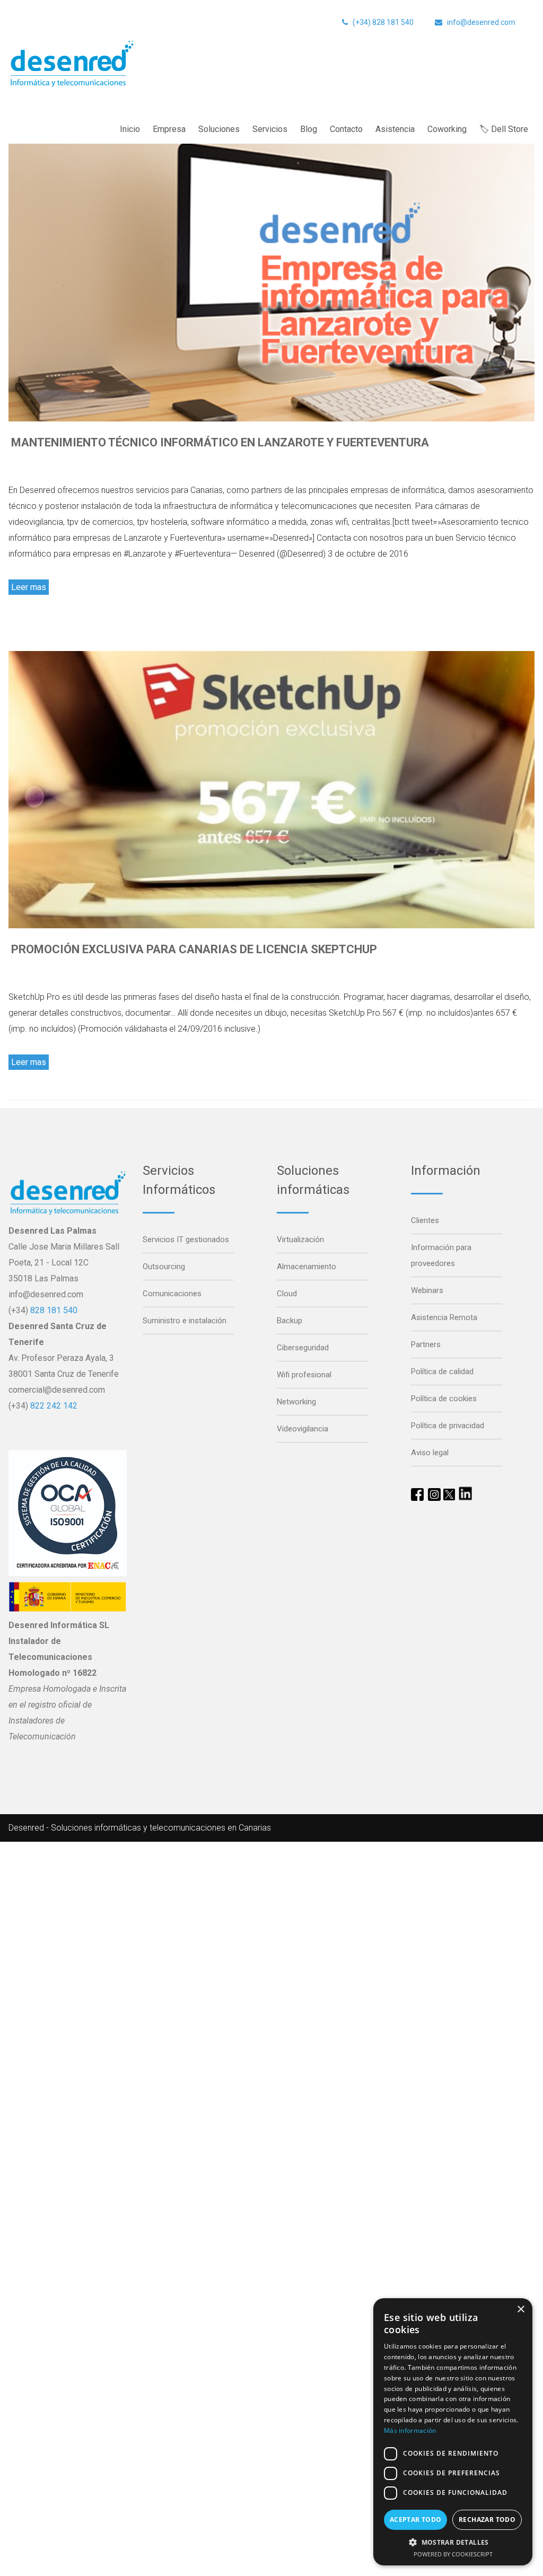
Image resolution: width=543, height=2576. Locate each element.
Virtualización (300, 1239)
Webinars (427, 1290)
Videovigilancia (303, 1429)
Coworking (447, 129)
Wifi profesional (304, 1375)
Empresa (169, 129)
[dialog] (453, 2432)
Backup (290, 1321)
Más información (410, 2430)
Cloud (287, 1294)
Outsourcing (164, 1267)
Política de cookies (444, 1399)
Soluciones (219, 129)
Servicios (270, 129)
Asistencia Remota (444, 1317)
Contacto (346, 129)
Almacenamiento (306, 1267)
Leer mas (29, 587)
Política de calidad (442, 1371)
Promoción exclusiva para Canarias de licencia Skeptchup (194, 949)
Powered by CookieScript (453, 2554)
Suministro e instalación (185, 1321)
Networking (296, 1402)
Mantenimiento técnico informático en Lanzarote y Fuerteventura (220, 442)
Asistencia (395, 129)
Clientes (425, 1220)
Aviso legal (430, 1453)
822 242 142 (54, 1406)
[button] (453, 2542)
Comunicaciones (172, 1294)
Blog (309, 129)
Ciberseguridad (303, 1348)
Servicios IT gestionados (186, 1239)
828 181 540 (54, 1310)
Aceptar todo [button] (416, 2520)
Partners (426, 1344)
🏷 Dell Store (504, 129)
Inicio (130, 129)
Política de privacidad (448, 1426)
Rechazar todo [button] (487, 2520)
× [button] (520, 2310)
